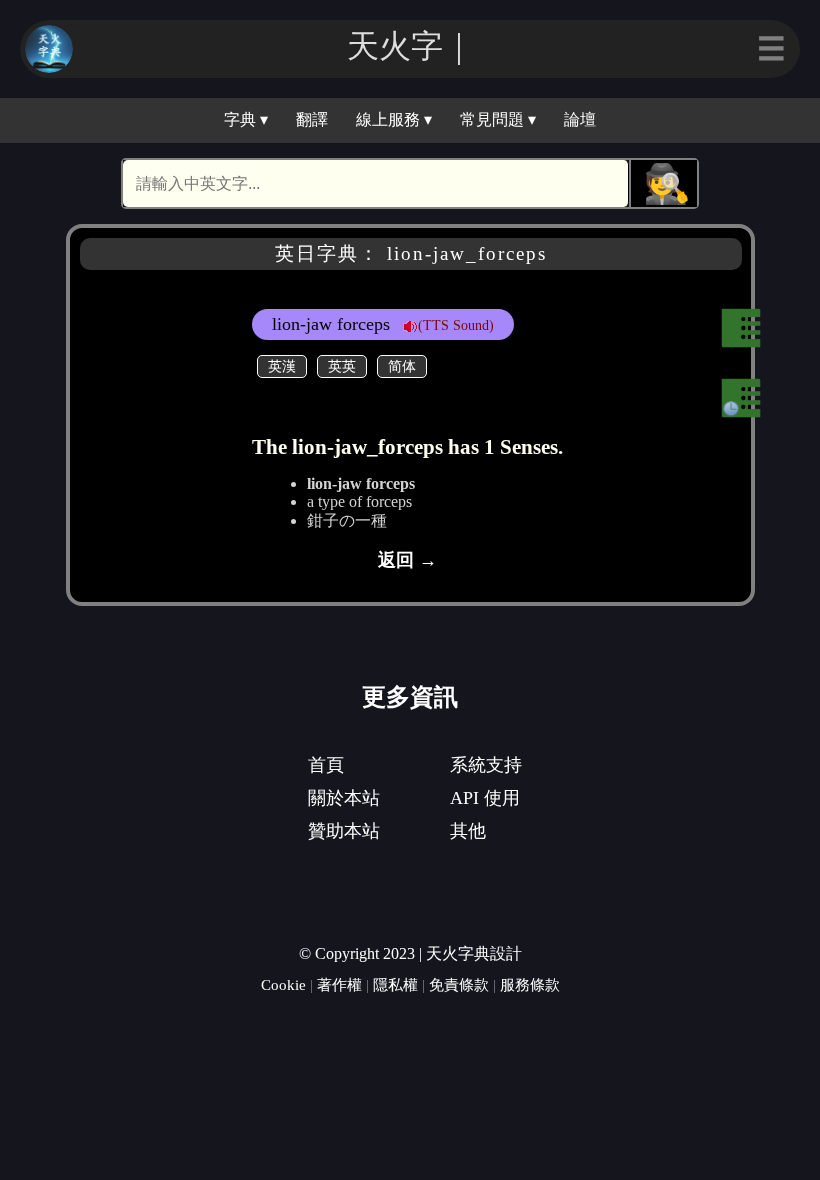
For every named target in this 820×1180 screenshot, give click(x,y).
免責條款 (459, 984)
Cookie (283, 984)
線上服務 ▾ (394, 119)
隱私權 (395, 984)
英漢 (282, 366)
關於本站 (344, 798)
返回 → (407, 560)
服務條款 (530, 984)
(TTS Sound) (456, 325)
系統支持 (486, 765)
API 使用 (485, 798)
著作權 (339, 984)
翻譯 (312, 119)
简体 (402, 366)
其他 (468, 831)
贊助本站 (344, 831)
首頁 (326, 765)
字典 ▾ (246, 119)
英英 (342, 366)
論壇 (580, 119)
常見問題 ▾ (498, 119)
